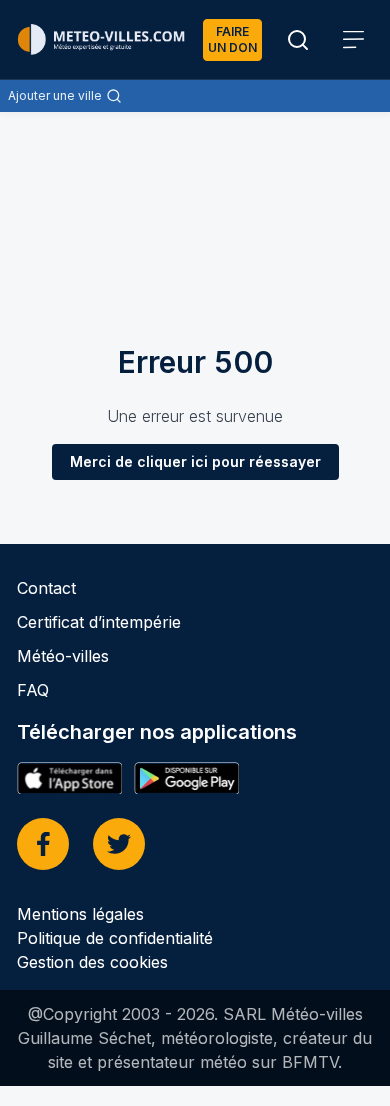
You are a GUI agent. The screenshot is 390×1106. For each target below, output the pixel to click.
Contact (46, 588)
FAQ (33, 690)
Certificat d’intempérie (99, 622)
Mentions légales (80, 914)
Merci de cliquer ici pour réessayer (195, 461)
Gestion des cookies (92, 962)
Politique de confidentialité (115, 938)
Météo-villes (63, 656)
